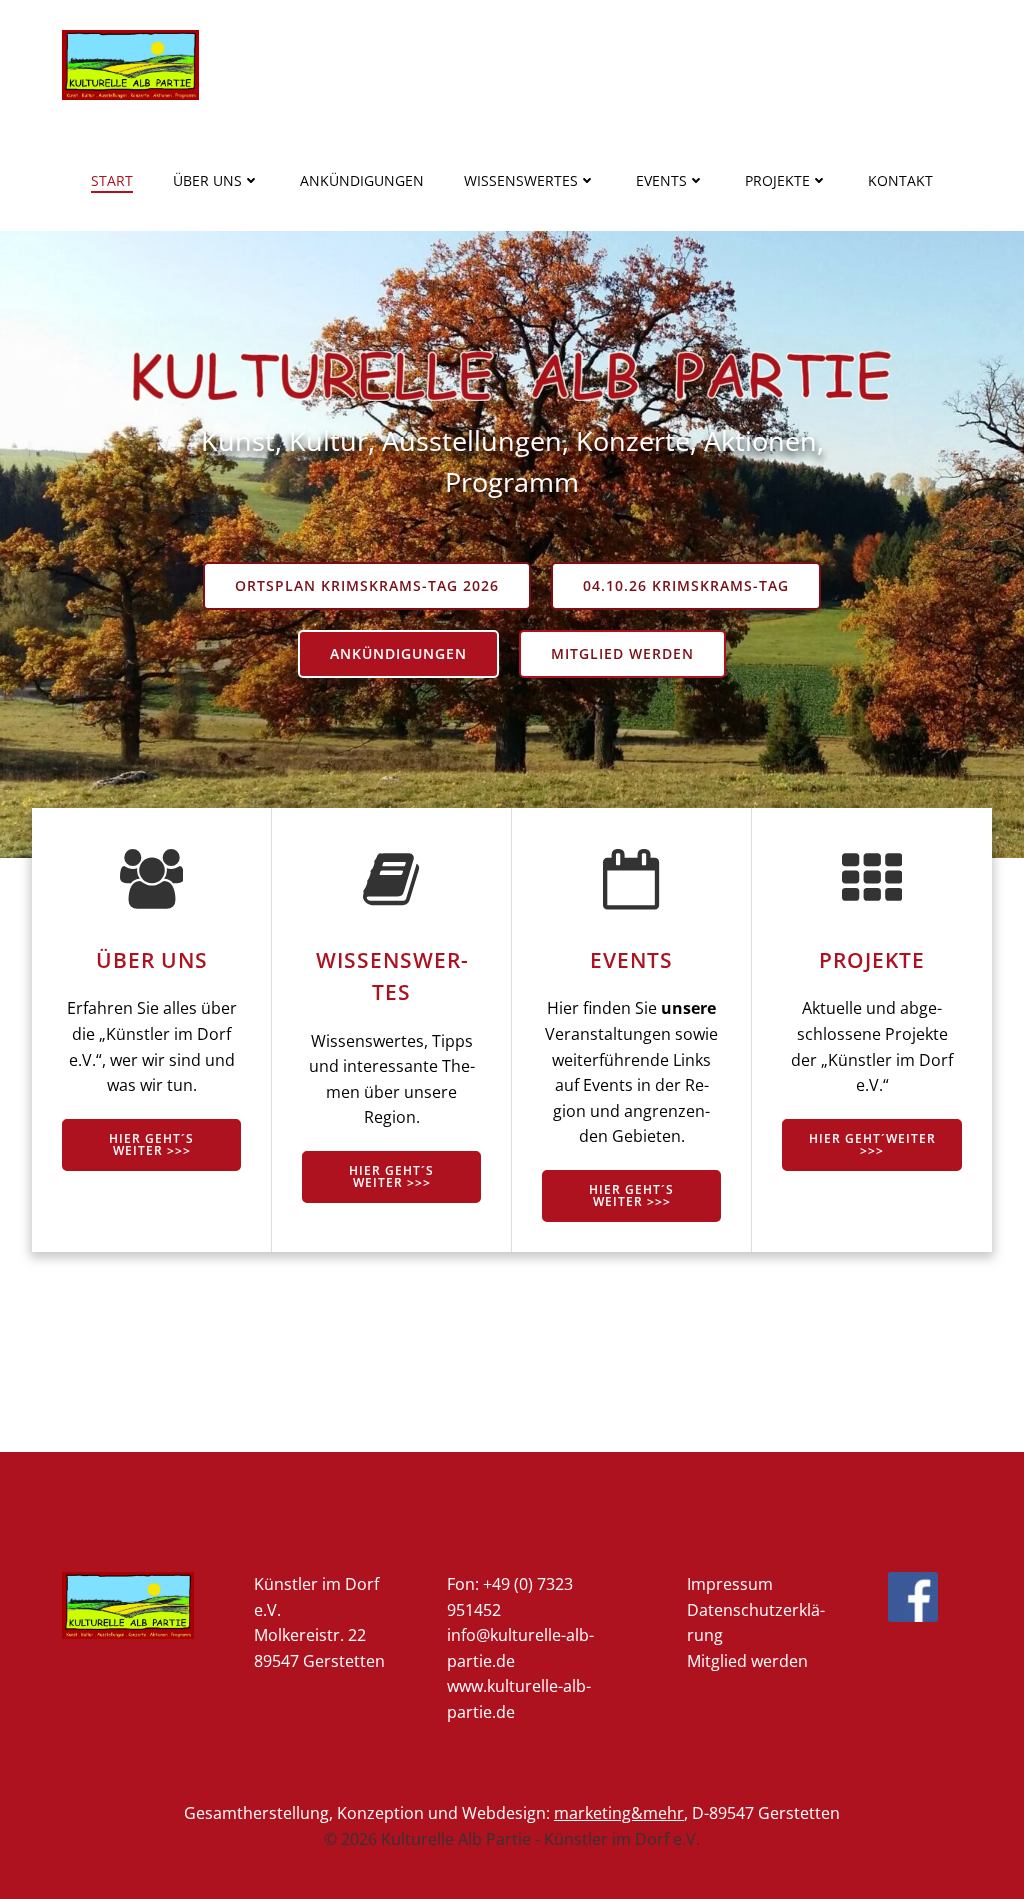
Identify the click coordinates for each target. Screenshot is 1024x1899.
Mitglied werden (747, 1661)
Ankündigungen (362, 180)
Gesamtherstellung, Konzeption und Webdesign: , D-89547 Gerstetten (512, 1813)
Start (112, 180)
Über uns (207, 180)
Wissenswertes (521, 180)
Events (661, 180)
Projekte (777, 180)
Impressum (730, 1584)
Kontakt (900, 180)
